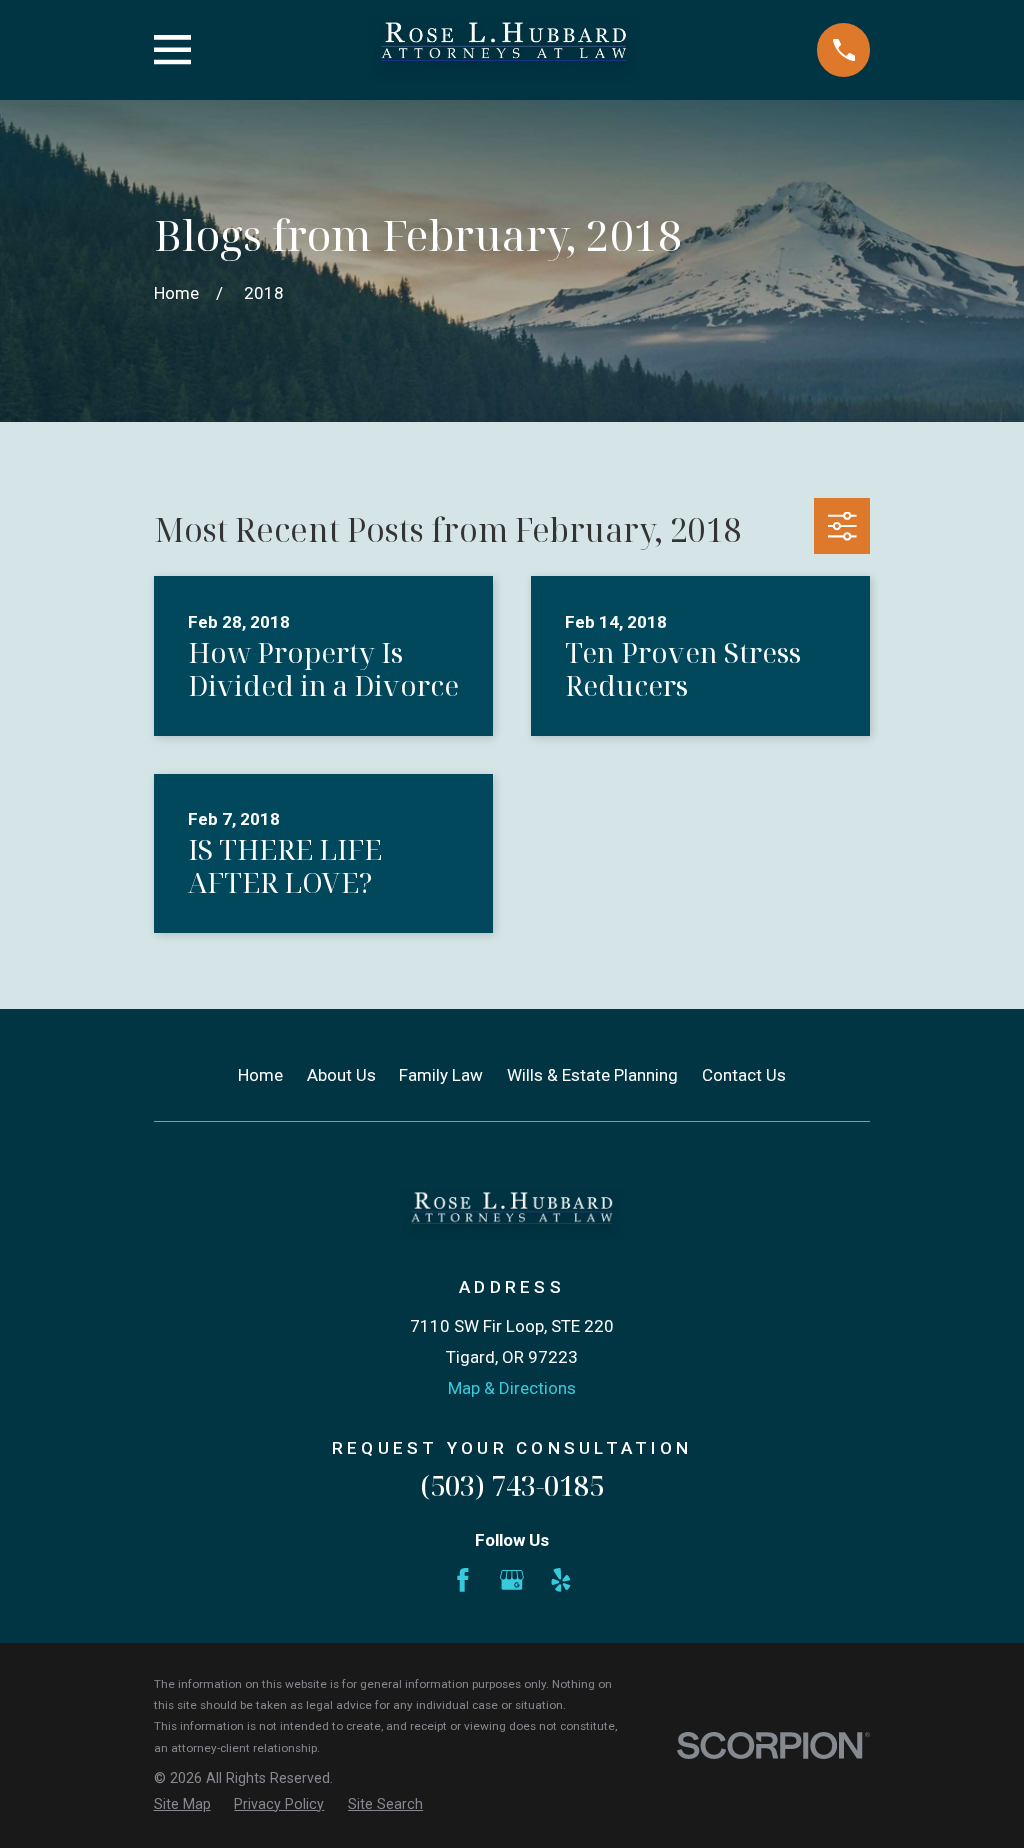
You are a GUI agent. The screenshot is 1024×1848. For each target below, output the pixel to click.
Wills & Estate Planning (592, 1075)
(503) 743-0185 (512, 1485)
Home (260, 1075)
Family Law (441, 1075)
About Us (341, 1075)
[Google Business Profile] (512, 1580)
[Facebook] (463, 1580)
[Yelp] (561, 1580)
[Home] (504, 50)
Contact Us (744, 1075)
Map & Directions (512, 1388)
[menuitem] (182, 1805)
